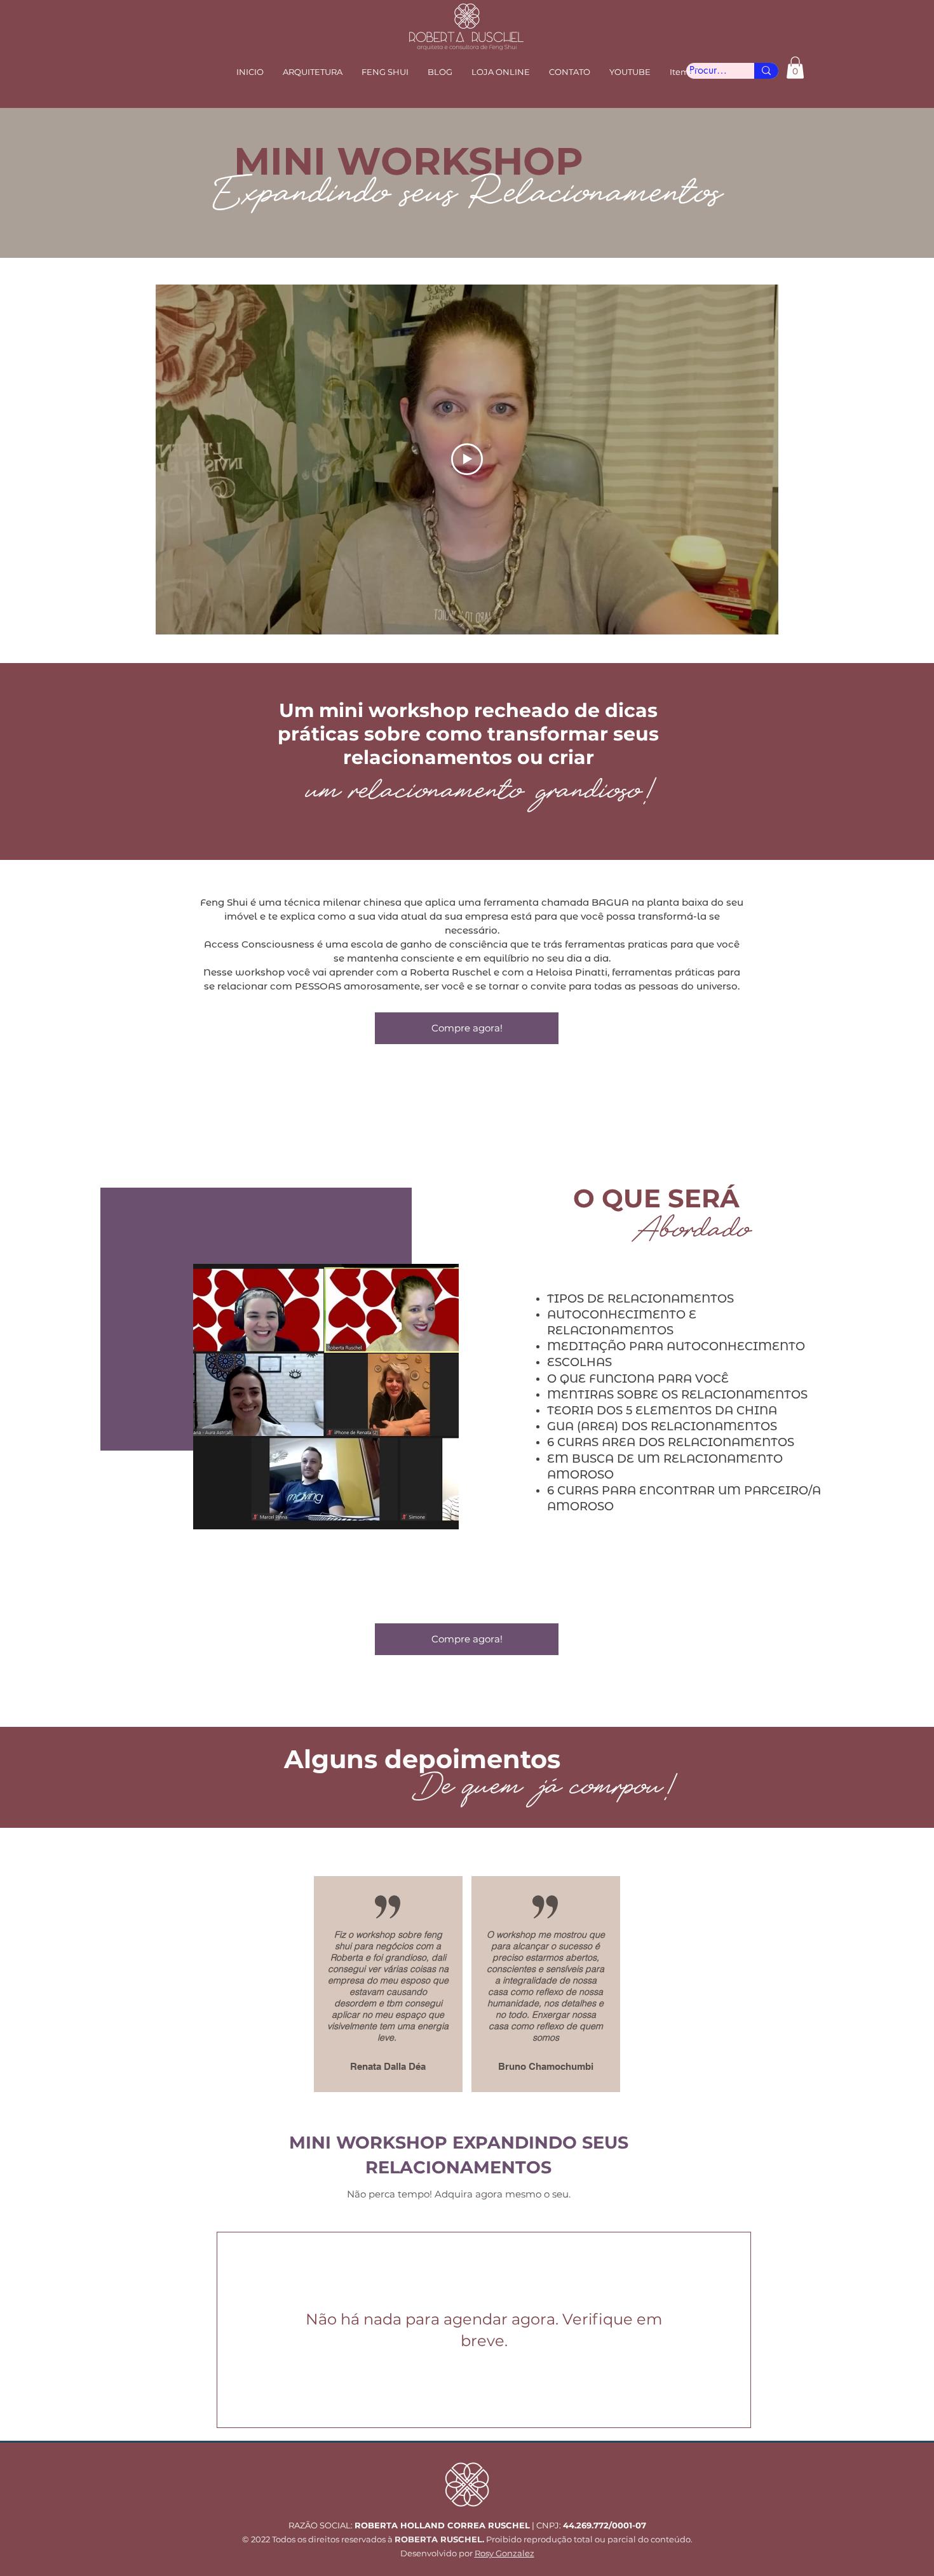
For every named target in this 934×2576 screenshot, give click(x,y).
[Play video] (467, 459)
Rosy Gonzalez (504, 2553)
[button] (385, 72)
